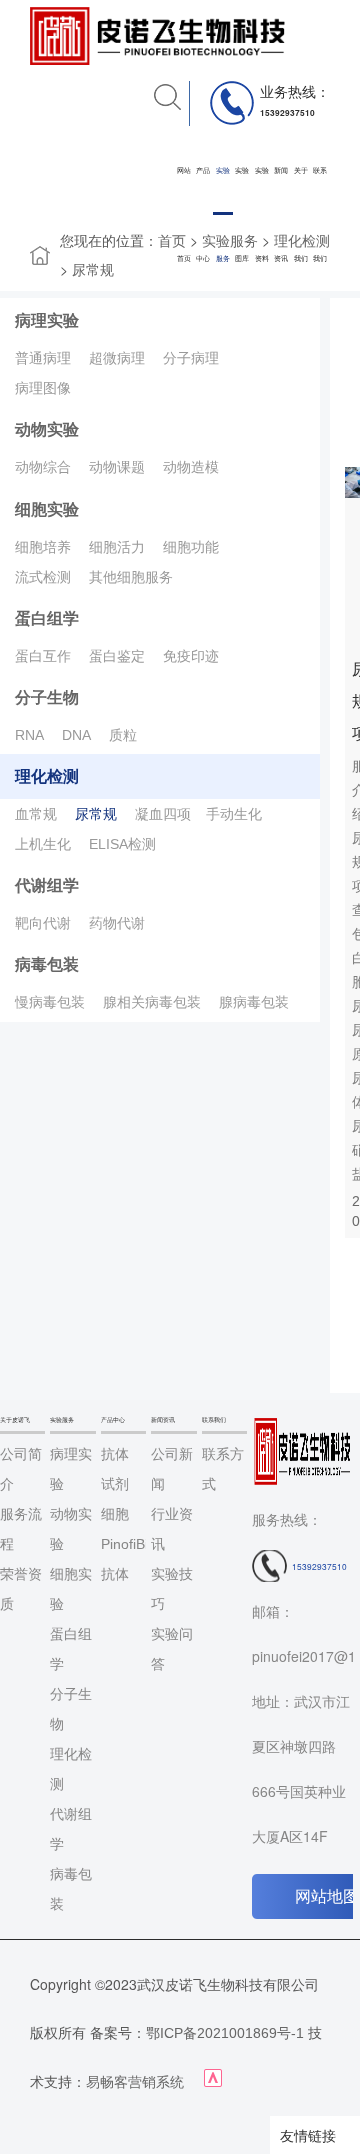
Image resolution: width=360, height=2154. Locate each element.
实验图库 (242, 214)
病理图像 (43, 388)
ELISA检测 (122, 844)
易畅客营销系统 (135, 2082)
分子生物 (47, 697)
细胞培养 (43, 547)
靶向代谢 (43, 923)
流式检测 (43, 577)
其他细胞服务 (131, 577)
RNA (29, 735)
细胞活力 (117, 547)
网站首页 (184, 214)
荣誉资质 (21, 1589)
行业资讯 (172, 1529)
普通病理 (43, 358)
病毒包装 (47, 964)
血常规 (36, 814)
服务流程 (21, 1529)
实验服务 (223, 214)
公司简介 (21, 1469)
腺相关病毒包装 (152, 1002)
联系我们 (320, 214)
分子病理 (191, 358)
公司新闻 (172, 1469)
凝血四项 (163, 814)
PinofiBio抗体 (123, 1559)
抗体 (115, 1454)
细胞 (115, 1514)
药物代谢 (117, 923)
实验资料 (262, 214)
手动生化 (234, 814)
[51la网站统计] (213, 2082)
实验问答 (172, 1649)
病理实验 (47, 320)
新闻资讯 (281, 214)
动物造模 (191, 467)
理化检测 (47, 776)
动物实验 (47, 429)
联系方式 (223, 1469)
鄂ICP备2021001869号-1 (225, 2033)
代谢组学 (47, 885)
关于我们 (301, 214)
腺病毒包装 (254, 1002)
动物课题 (117, 467)
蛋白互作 (43, 656)
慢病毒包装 (50, 1002)
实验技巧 (172, 1589)
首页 (172, 241)
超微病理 (117, 358)
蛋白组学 (47, 618)
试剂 (115, 1484)
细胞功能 (191, 547)
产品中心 (203, 214)
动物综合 (43, 467)
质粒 (123, 735)
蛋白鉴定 (117, 656)
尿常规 (93, 270)
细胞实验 (47, 509)
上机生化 (43, 844)
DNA (76, 735)
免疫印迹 (191, 656)
